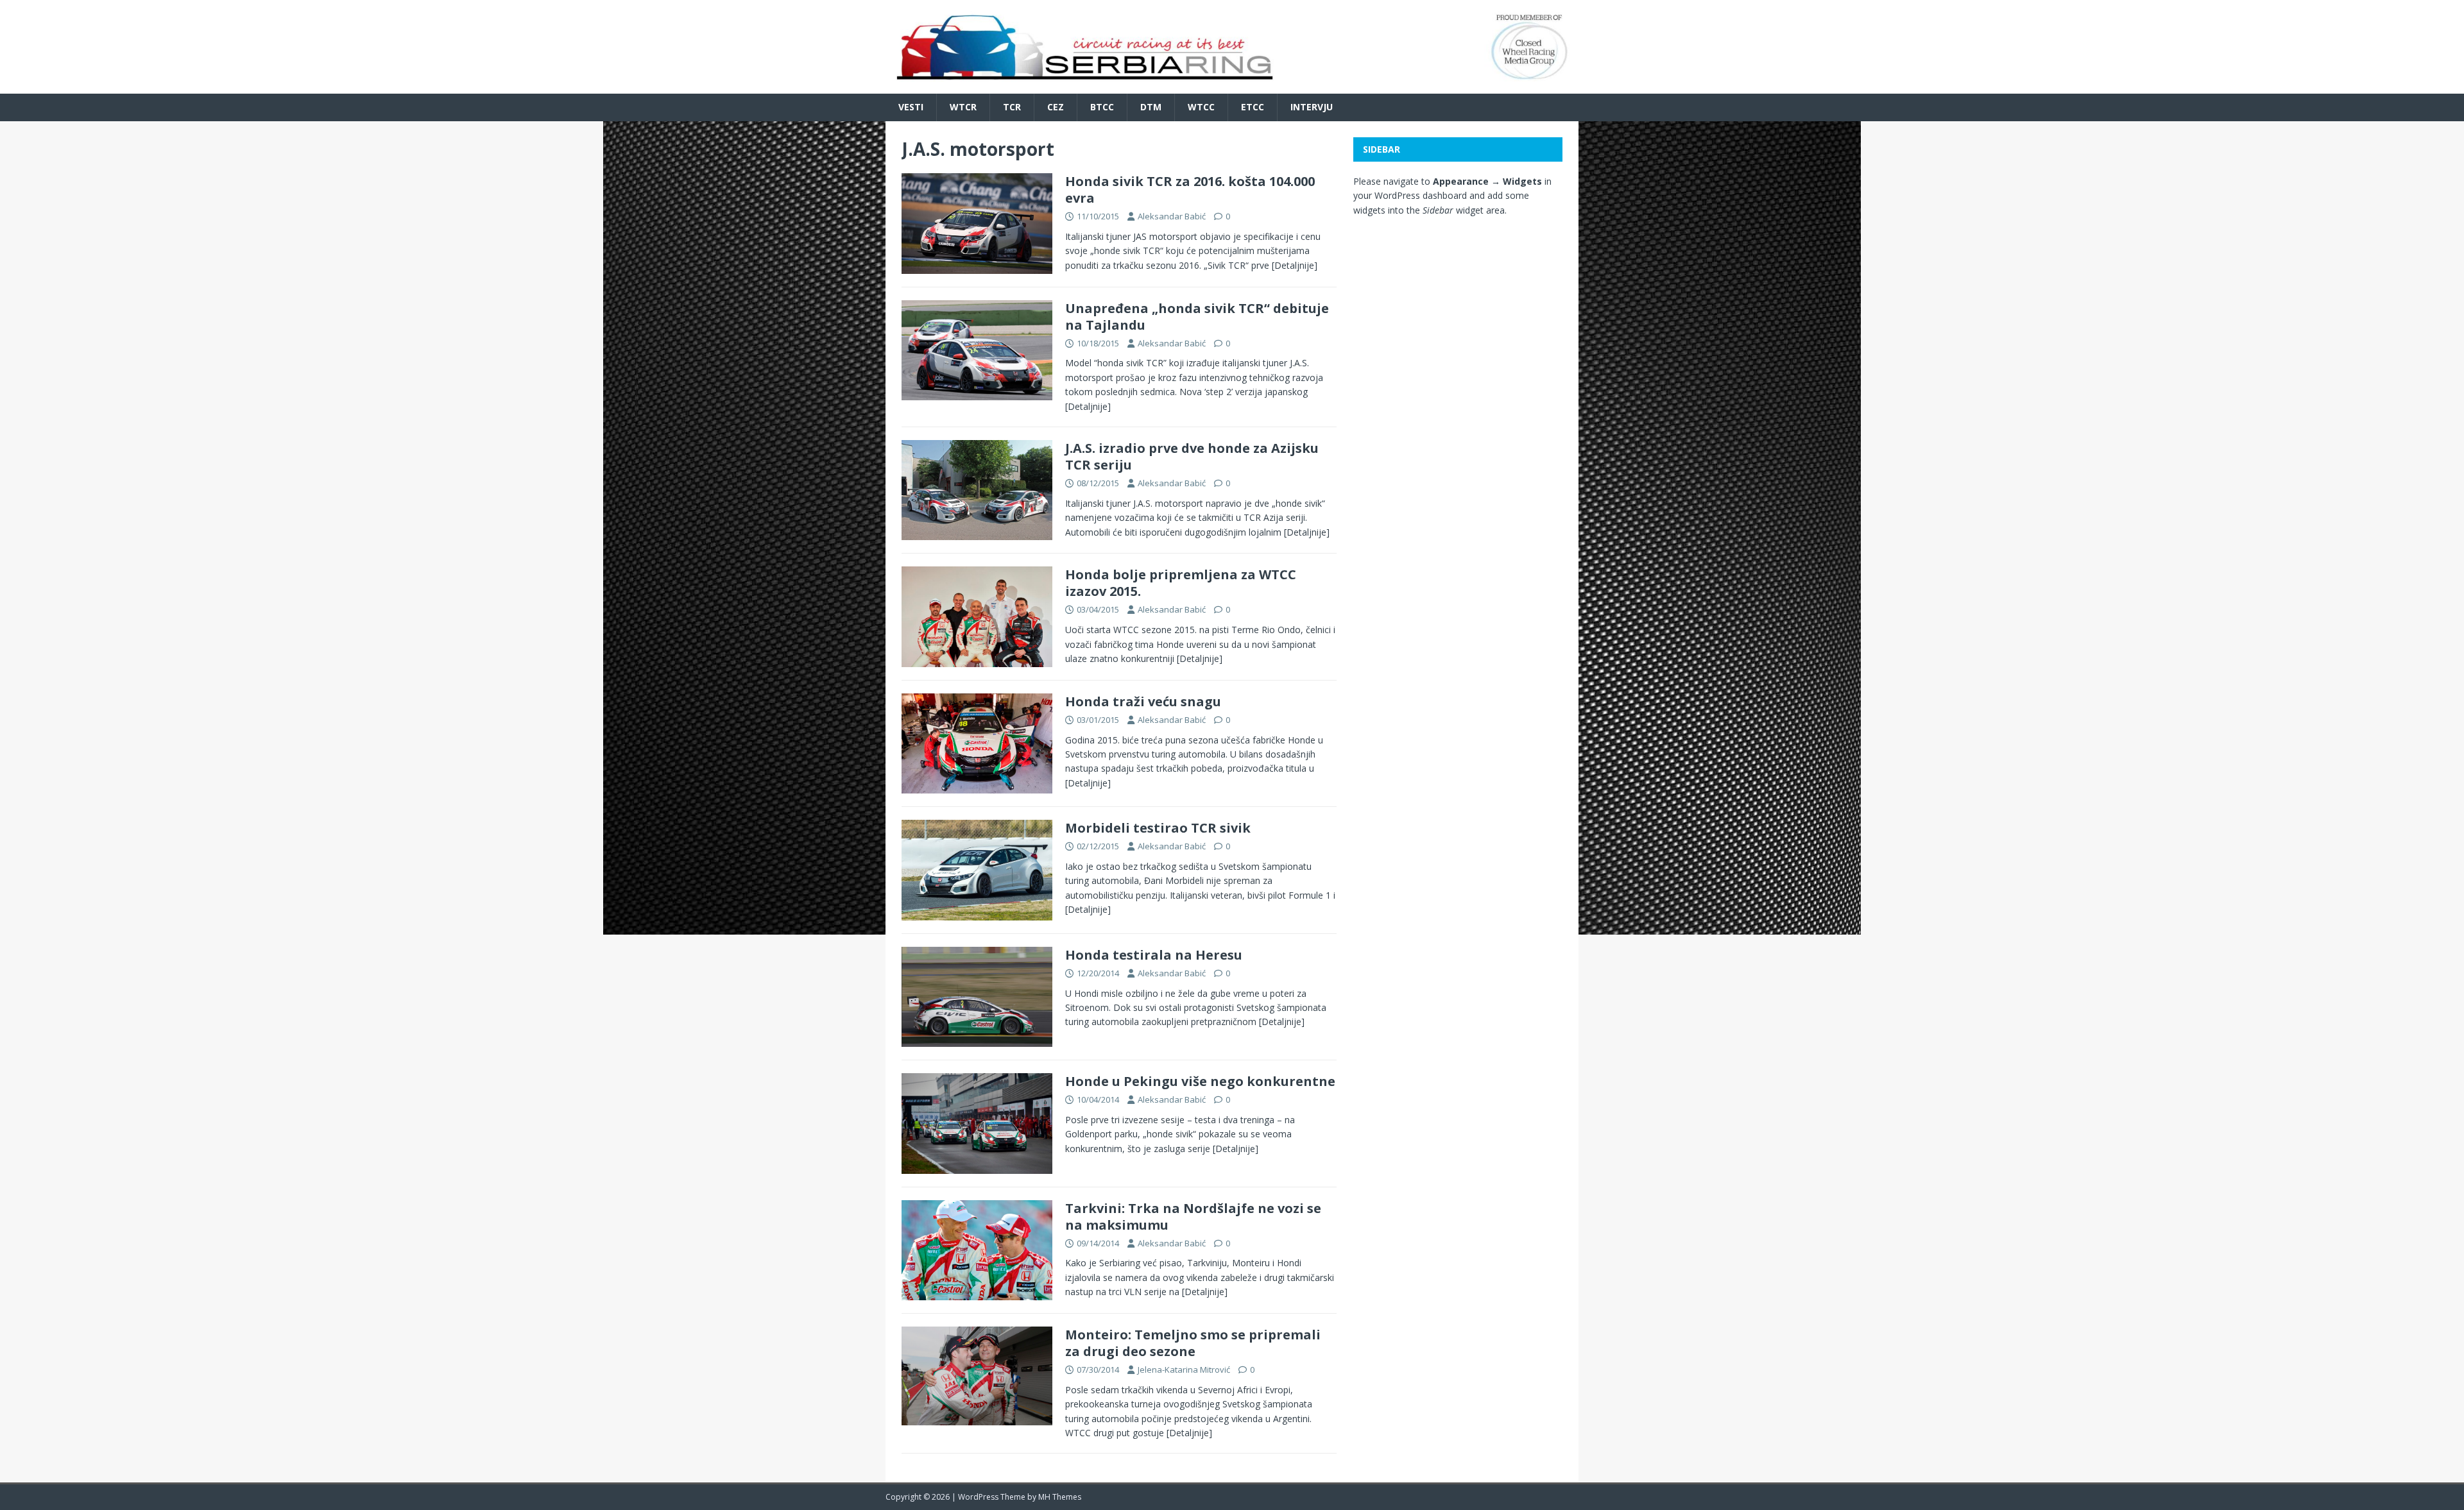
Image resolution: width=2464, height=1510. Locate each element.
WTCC (1201, 107)
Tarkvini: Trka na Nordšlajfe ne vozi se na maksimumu (1193, 1217)
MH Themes (1060, 1497)
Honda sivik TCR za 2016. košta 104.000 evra (1190, 190)
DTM (1151, 107)
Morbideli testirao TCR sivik (1158, 828)
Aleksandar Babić (1172, 216)
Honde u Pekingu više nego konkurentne (1200, 1081)
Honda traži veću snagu (1143, 701)
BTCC (1102, 107)
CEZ (1056, 107)
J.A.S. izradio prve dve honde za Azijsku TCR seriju (1192, 456)
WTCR (963, 107)
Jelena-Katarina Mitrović (1184, 1370)
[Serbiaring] (1232, 86)
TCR (1012, 107)
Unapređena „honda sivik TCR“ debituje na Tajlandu (1197, 317)
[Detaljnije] (1295, 265)
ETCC (1253, 107)
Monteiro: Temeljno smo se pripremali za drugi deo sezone (1193, 1343)
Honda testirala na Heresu (1154, 955)
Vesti (911, 107)
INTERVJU (1312, 107)
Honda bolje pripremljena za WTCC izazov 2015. (1181, 583)
